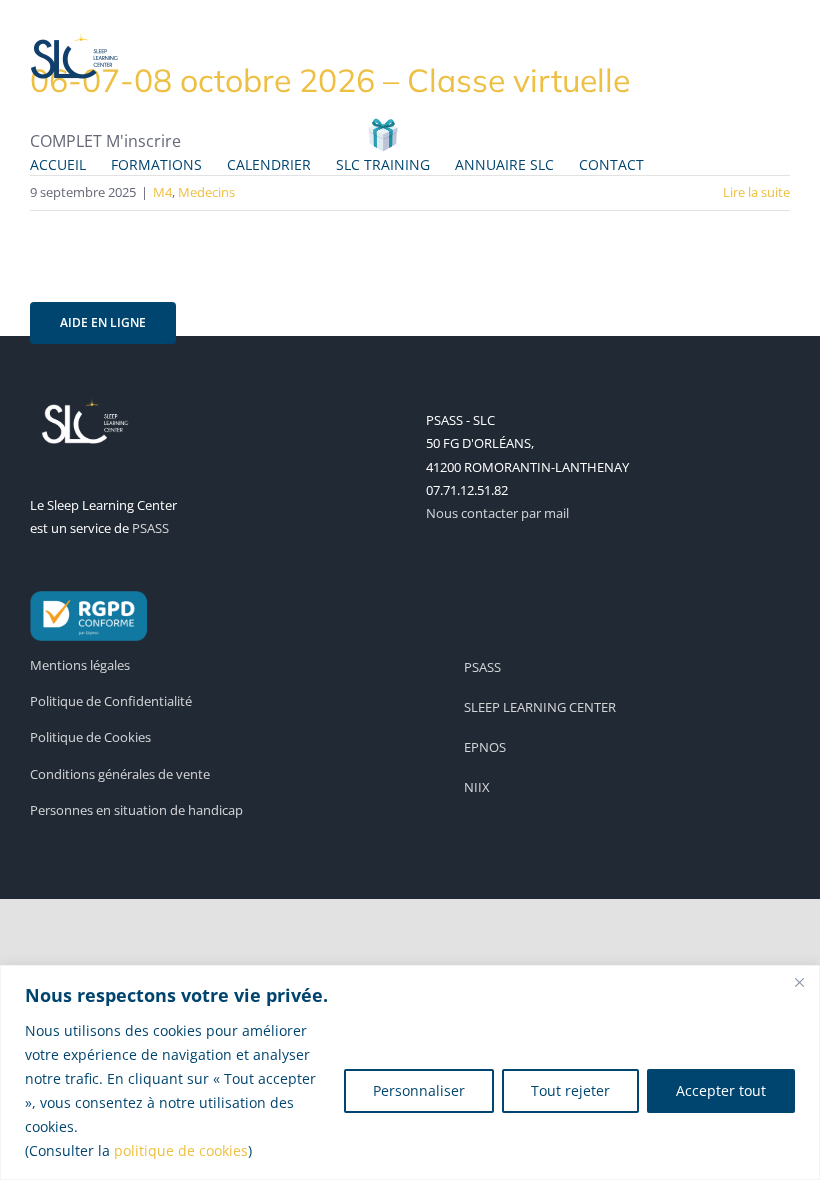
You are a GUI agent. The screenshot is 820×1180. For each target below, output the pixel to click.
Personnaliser (419, 1090)
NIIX (477, 787)
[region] (410, 1072)
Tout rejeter (570, 1090)
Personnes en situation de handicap (136, 810)
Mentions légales (80, 665)
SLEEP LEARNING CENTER (540, 707)
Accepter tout (721, 1090)
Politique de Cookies (90, 737)
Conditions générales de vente (120, 774)
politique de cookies (181, 1150)
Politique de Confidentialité (111, 701)
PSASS (150, 528)
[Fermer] (799, 982)
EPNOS (485, 747)
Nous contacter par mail (497, 513)
